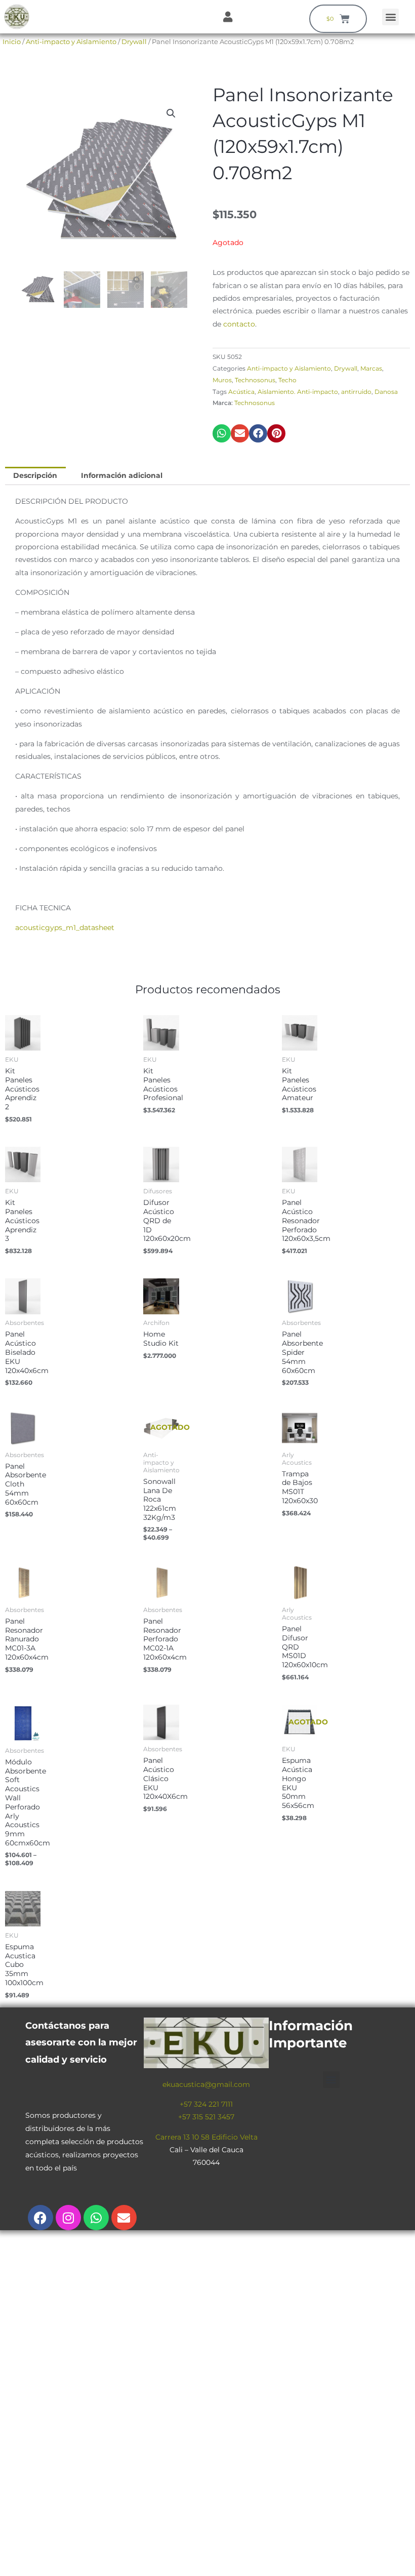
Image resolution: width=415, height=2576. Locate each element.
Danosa (386, 392)
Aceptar (355, 2560)
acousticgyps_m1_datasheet (65, 928)
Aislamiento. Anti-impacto (298, 392)
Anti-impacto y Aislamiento (71, 42)
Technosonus (255, 380)
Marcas (371, 368)
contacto (239, 324)
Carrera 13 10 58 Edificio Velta (206, 2137)
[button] (390, 17)
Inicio (12, 42)
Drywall (134, 42)
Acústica (241, 392)
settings (297, 2565)
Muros (222, 380)
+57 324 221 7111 (206, 2104)
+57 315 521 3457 (206, 2117)
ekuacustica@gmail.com (206, 2084)
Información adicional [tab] (122, 475)
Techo (287, 380)
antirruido (356, 392)
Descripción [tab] (35, 475)
